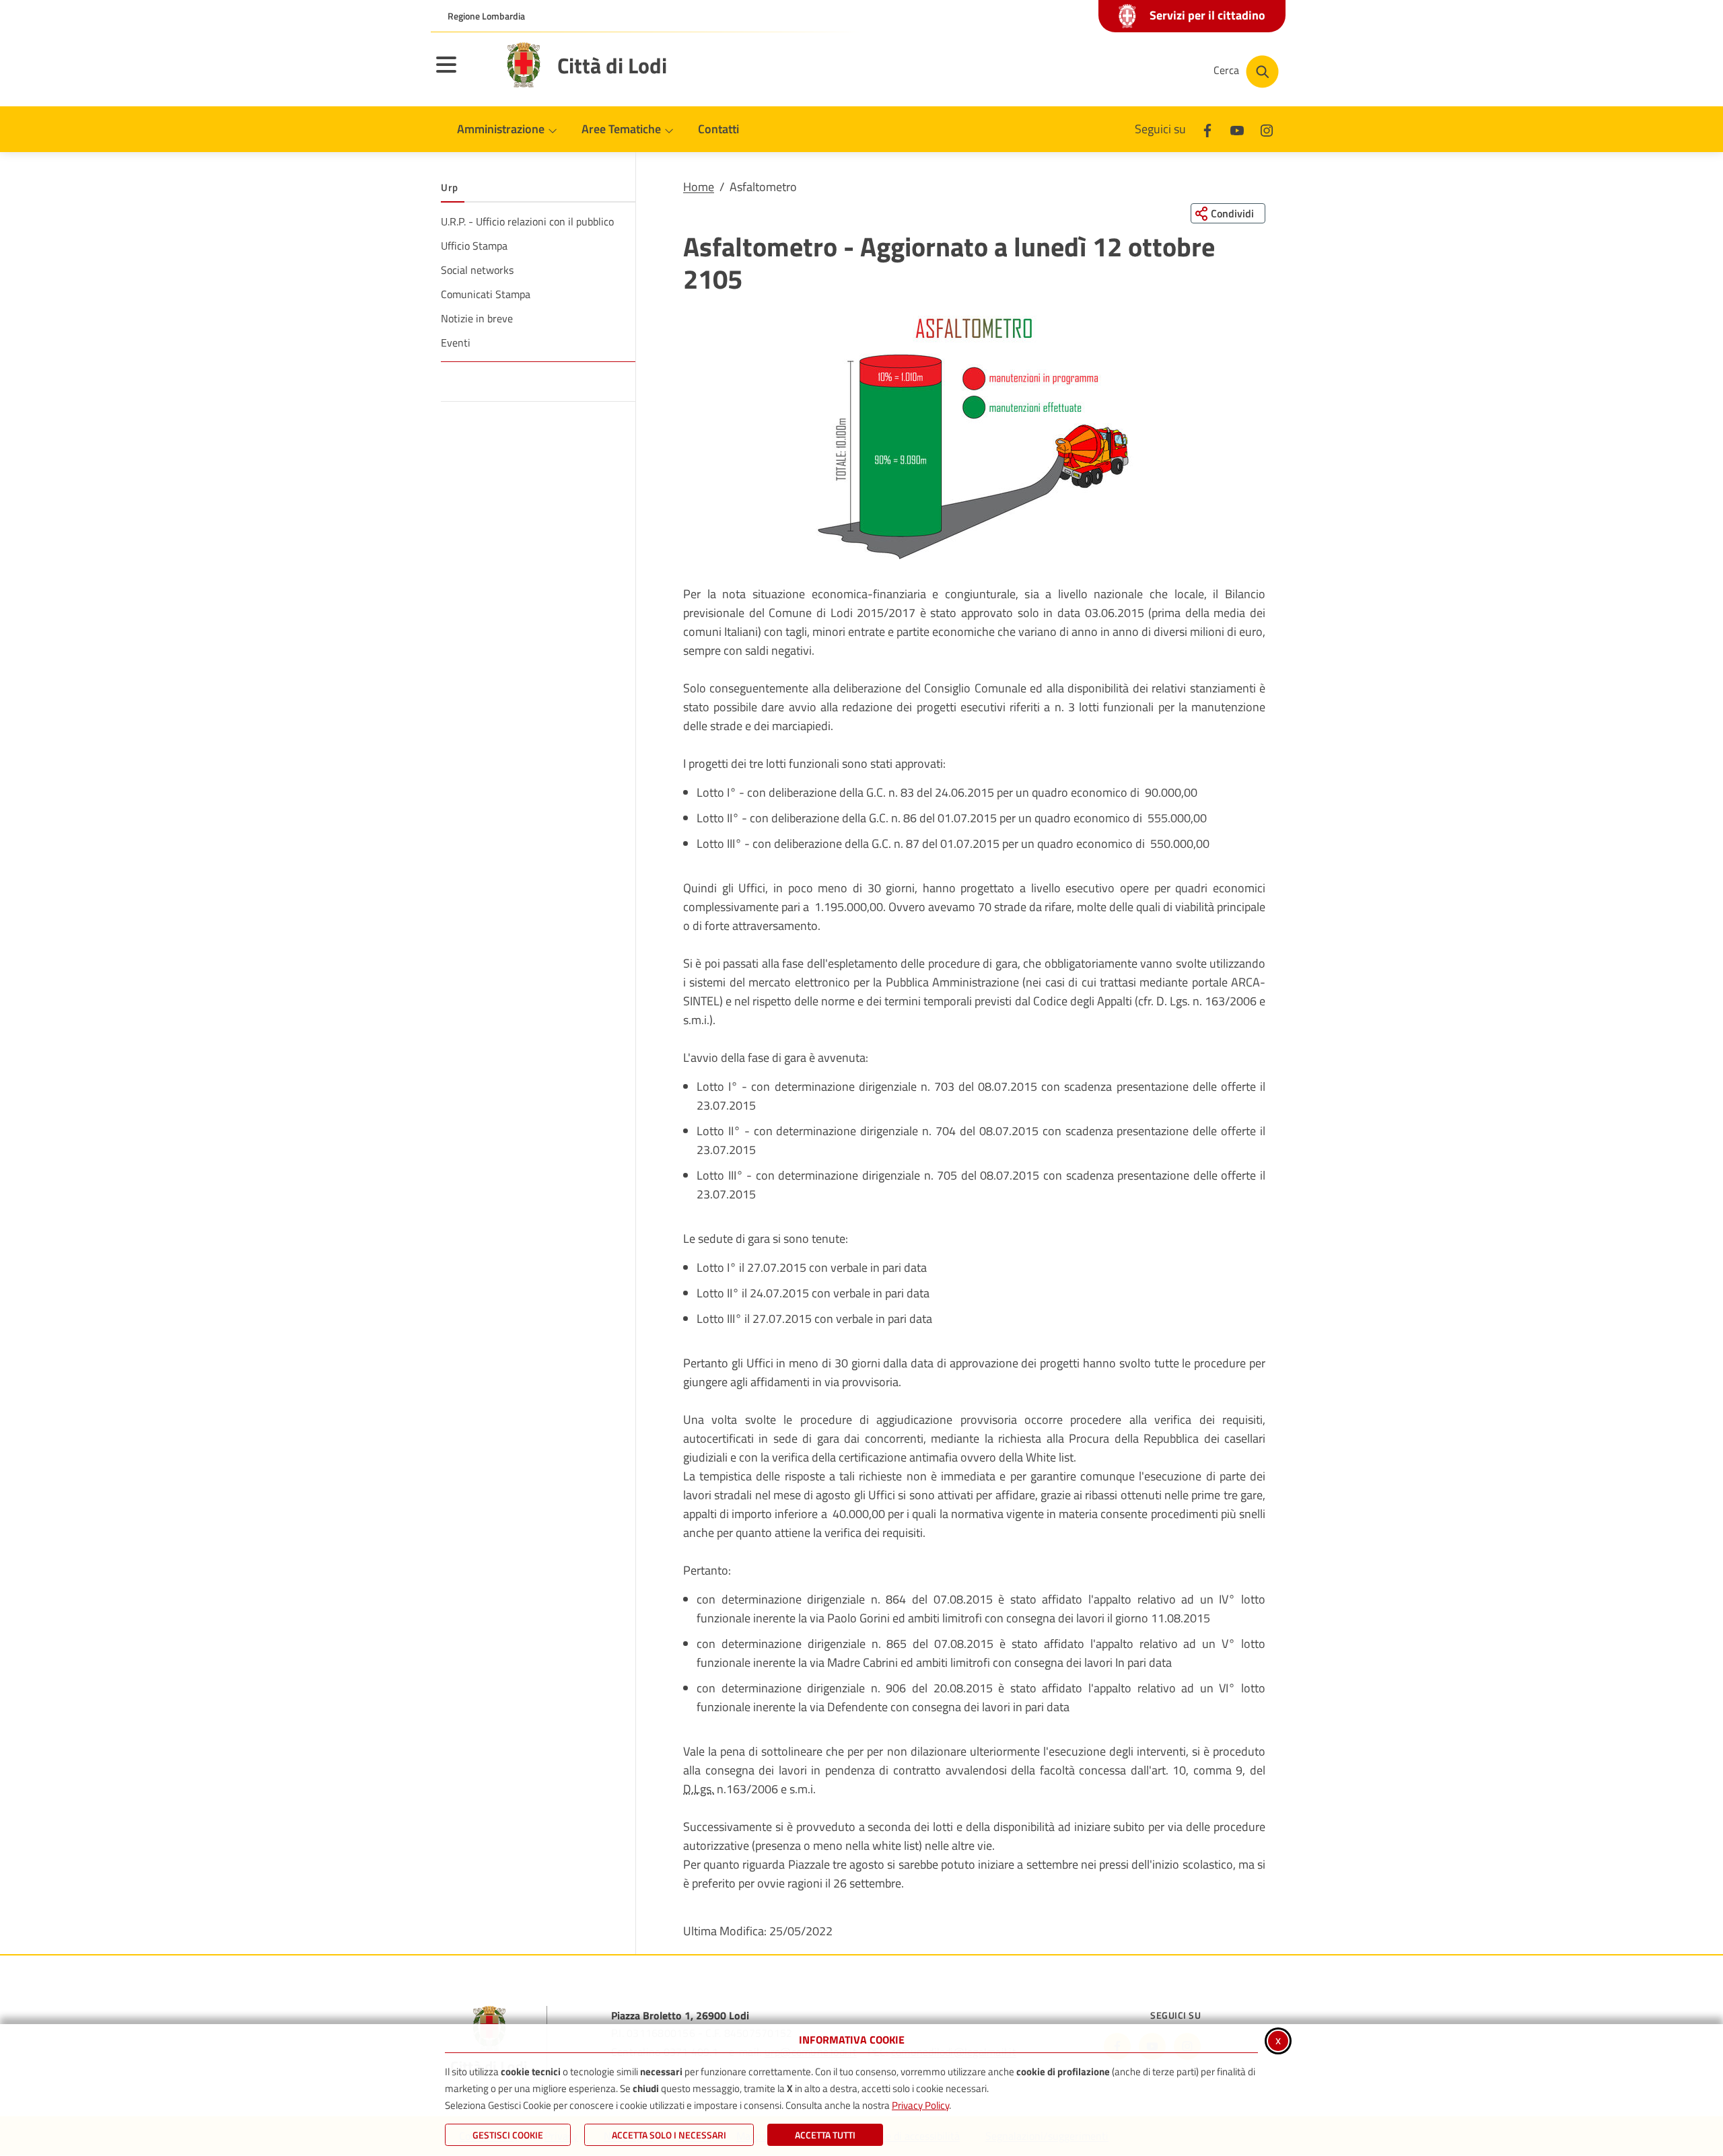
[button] (974, 437)
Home (699, 187)
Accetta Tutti (825, 2135)
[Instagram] (1267, 129)
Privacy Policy (920, 2105)
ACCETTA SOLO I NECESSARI (669, 2135)
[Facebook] (1207, 129)
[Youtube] (1237, 129)
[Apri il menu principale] (463, 73)
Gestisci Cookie (508, 2135)
